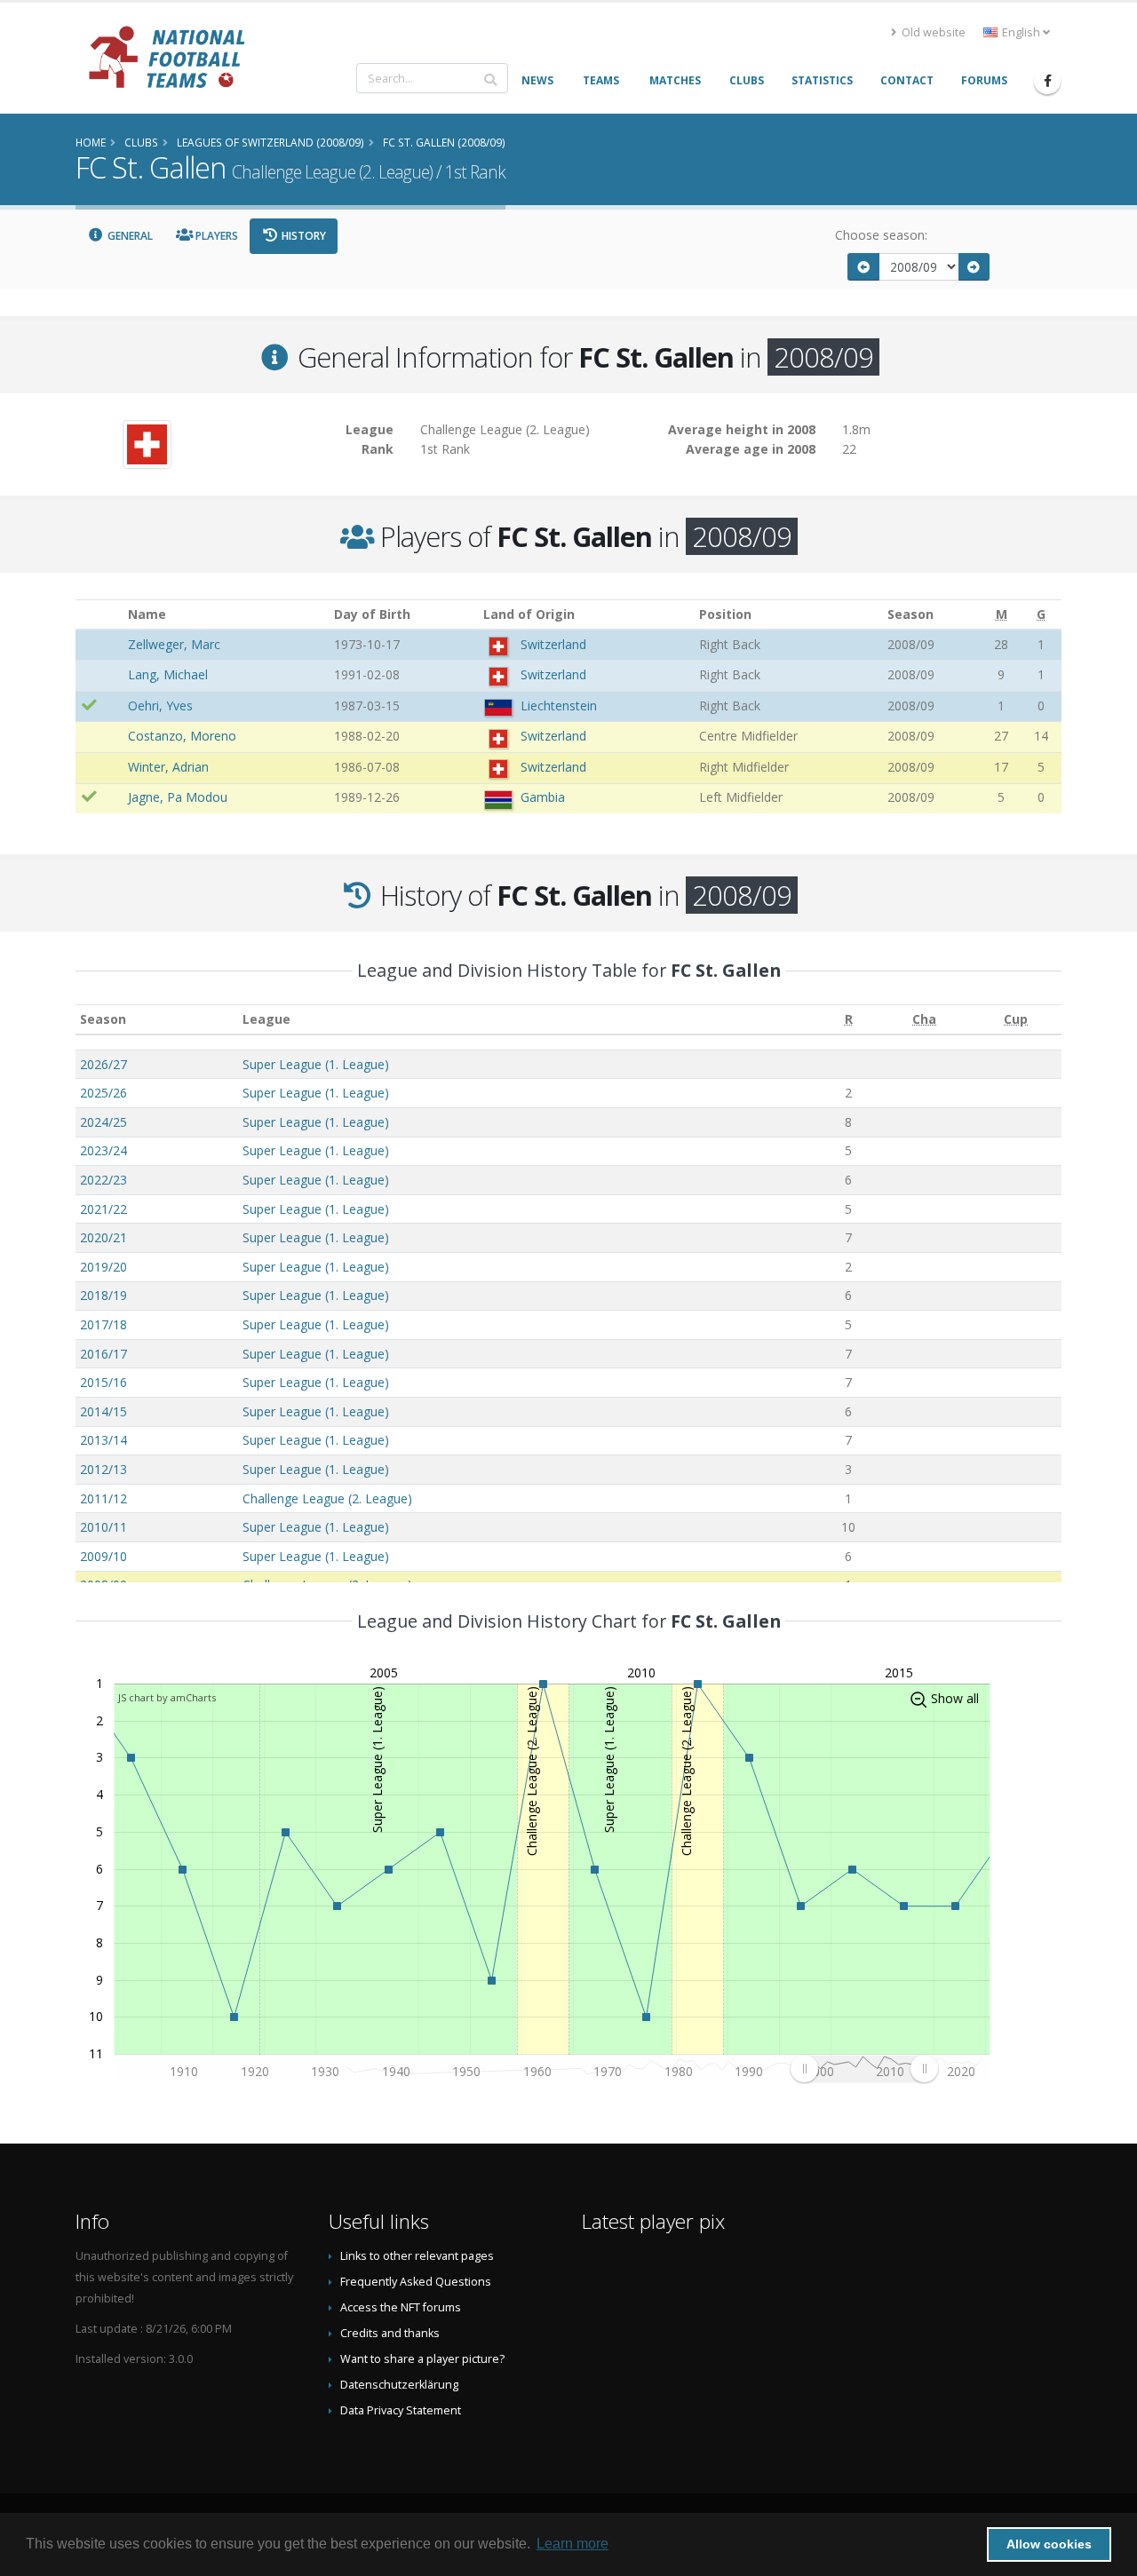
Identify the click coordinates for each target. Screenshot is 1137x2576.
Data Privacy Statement (401, 2410)
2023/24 (103, 1150)
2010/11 (103, 1527)
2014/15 (103, 1411)
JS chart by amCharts (167, 1697)
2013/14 (103, 1440)
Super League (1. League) (316, 1064)
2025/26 (103, 1093)
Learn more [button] (572, 2544)
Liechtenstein (559, 705)
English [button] (1021, 32)
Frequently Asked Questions (416, 2282)
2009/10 (103, 1556)
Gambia (543, 797)
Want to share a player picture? (422, 2359)
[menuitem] (864, 2068)
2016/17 (103, 1354)
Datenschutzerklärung (399, 2385)
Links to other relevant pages (417, 2256)
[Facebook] (1047, 81)
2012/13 (103, 1469)
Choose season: (881, 235)
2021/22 (103, 1209)
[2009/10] (974, 267)
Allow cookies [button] (1049, 2544)
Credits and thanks (390, 2333)
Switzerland (553, 644)
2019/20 (103, 1267)
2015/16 (103, 1382)
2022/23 (103, 1180)
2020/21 (103, 1237)
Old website (932, 32)
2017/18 (103, 1324)
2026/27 (103, 1064)
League (266, 1019)
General (129, 236)
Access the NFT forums (401, 2307)
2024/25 (103, 1122)
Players (215, 236)
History (302, 236)
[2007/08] (863, 267)
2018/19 (103, 1295)
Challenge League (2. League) (327, 1498)
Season (103, 1019)
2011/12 (103, 1498)
